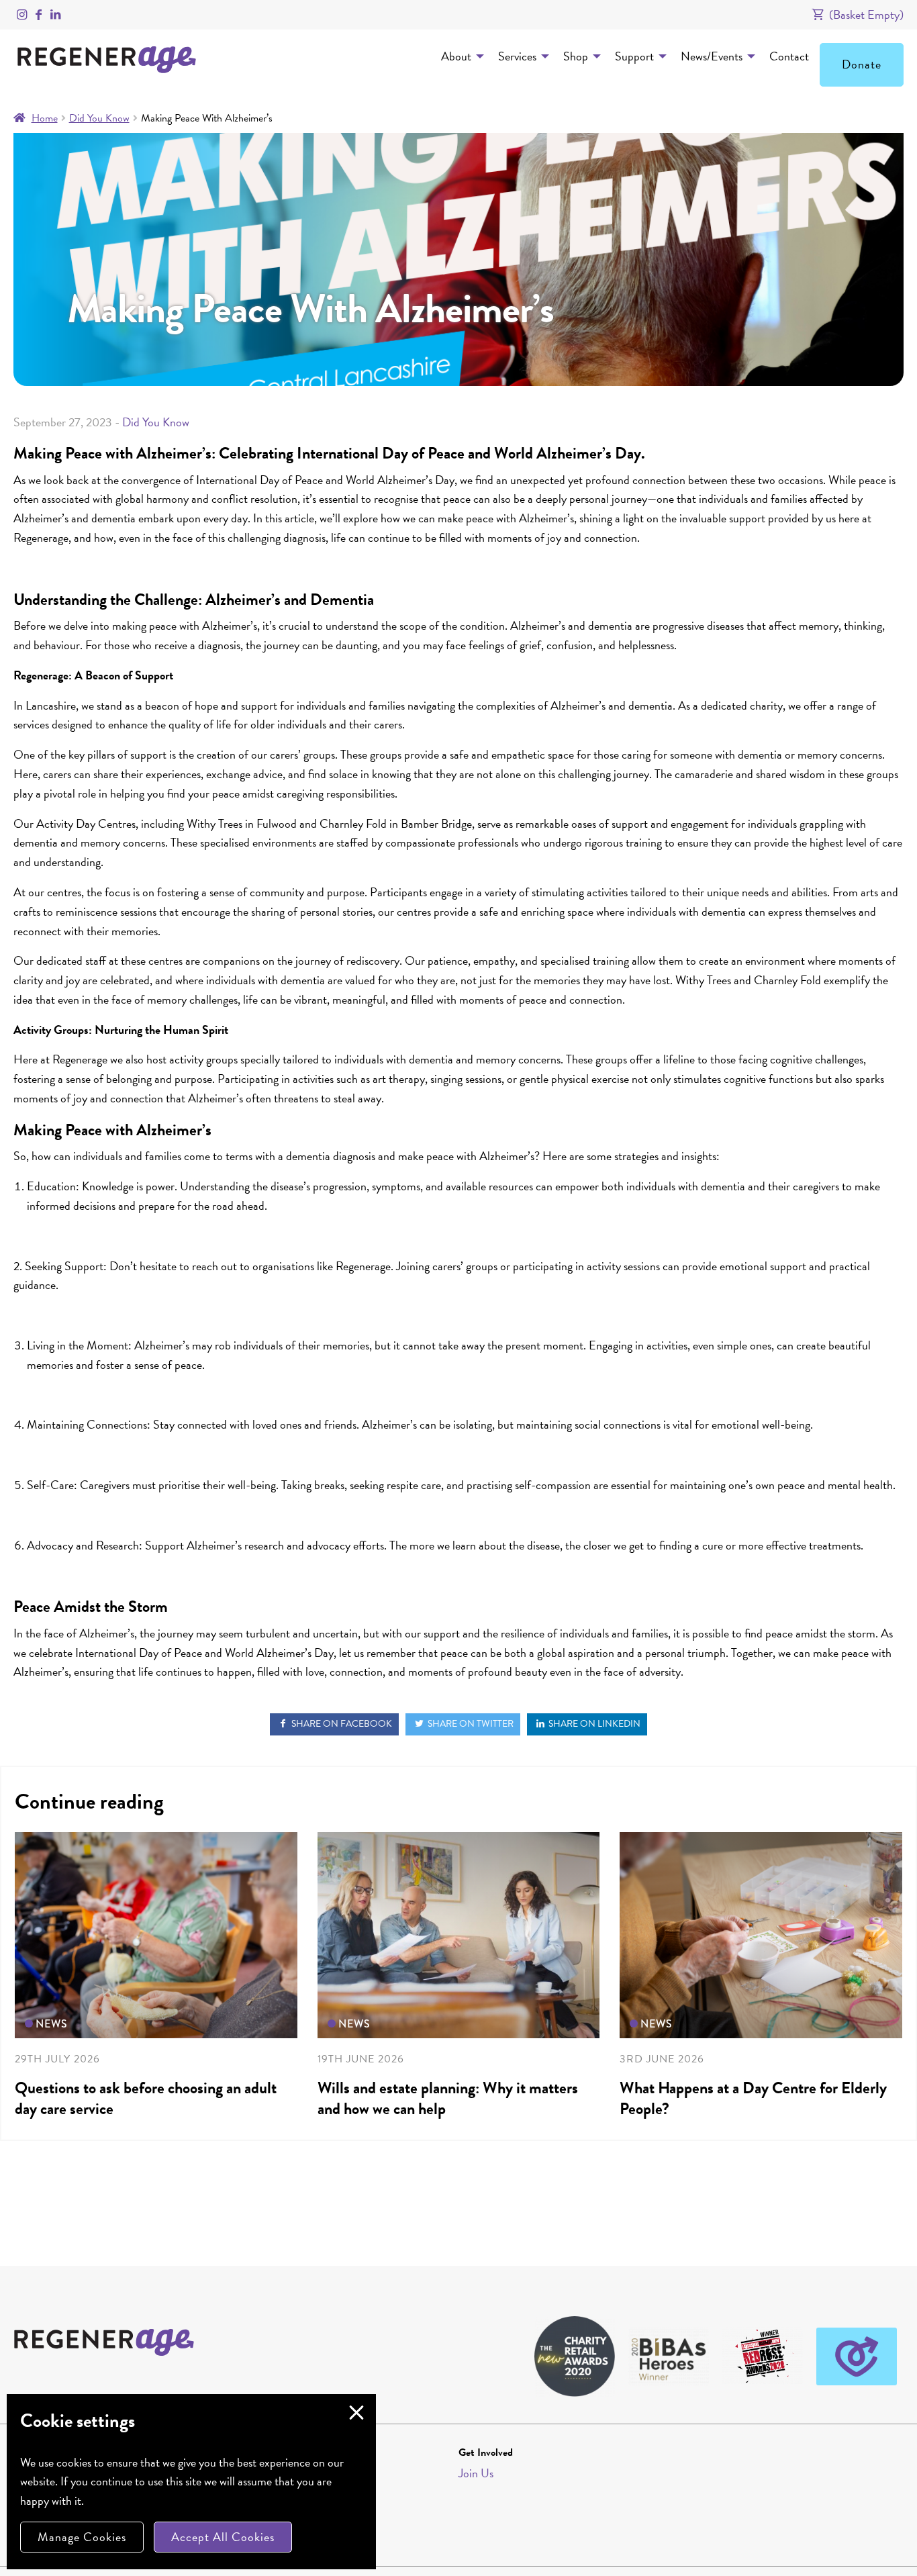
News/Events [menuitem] (712, 56)
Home (45, 118)
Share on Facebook (341, 1724)
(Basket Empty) (865, 14)
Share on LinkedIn (593, 1724)
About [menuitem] (456, 56)
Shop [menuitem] (576, 56)
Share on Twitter (470, 1724)
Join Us (476, 2473)
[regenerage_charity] (22, 14)
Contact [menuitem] (789, 56)
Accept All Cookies (223, 2537)
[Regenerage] (39, 14)
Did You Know (99, 118)
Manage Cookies (82, 2537)
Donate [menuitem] (862, 64)
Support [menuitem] (634, 56)
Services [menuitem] (517, 56)
